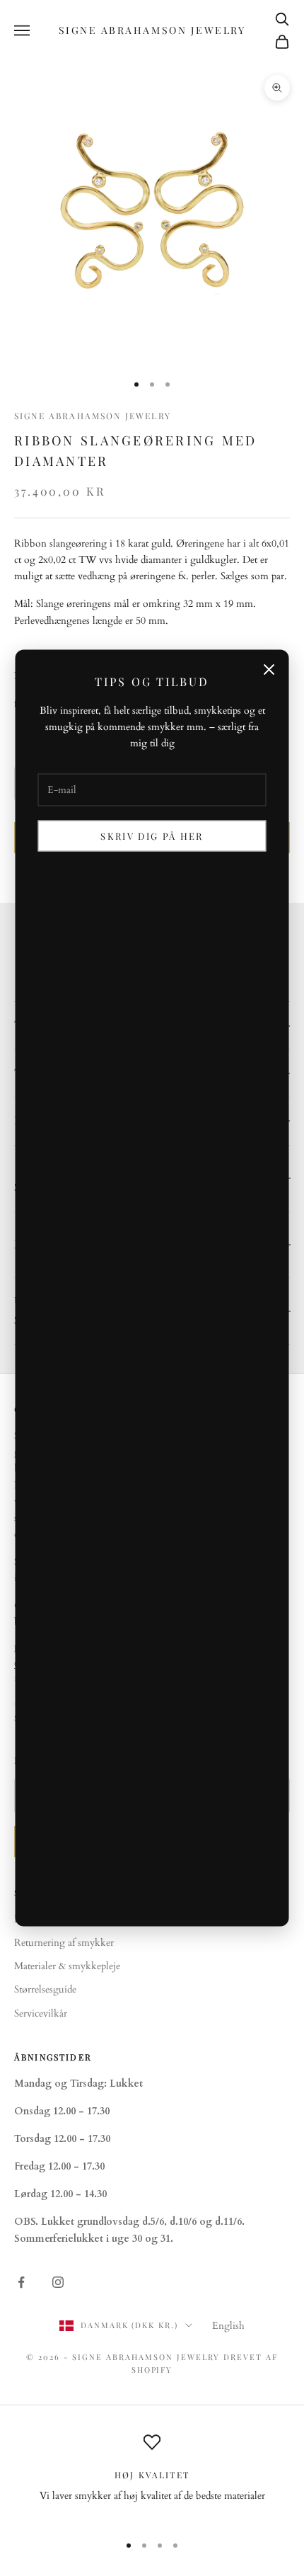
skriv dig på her (152, 836)
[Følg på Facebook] (21, 2282)
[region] (152, 2477)
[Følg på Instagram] (58, 2282)
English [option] (228, 2326)
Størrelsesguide (45, 1989)
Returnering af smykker (64, 1943)
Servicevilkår (41, 2013)
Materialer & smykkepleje (67, 1966)
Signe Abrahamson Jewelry (93, 416)
